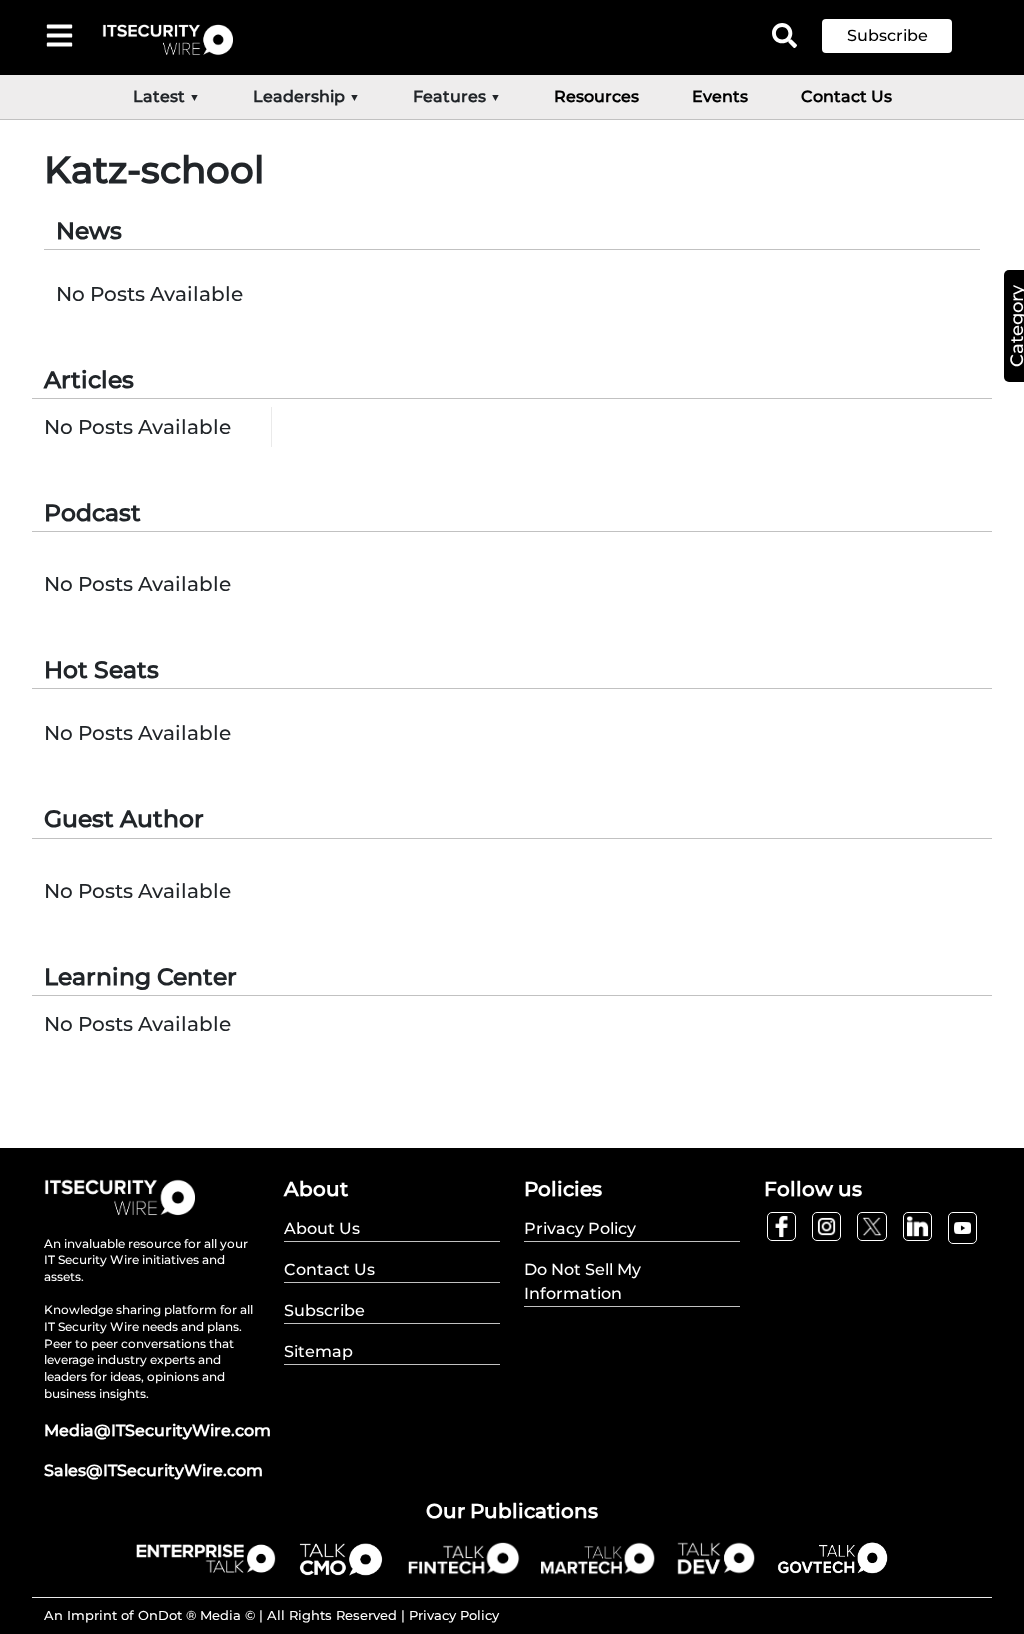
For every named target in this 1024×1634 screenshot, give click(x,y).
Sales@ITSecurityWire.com (153, 1470)
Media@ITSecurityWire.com (157, 1430)
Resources (596, 96)
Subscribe (887, 35)
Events (720, 96)
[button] (902, 36)
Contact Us (846, 96)
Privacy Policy (454, 1615)
